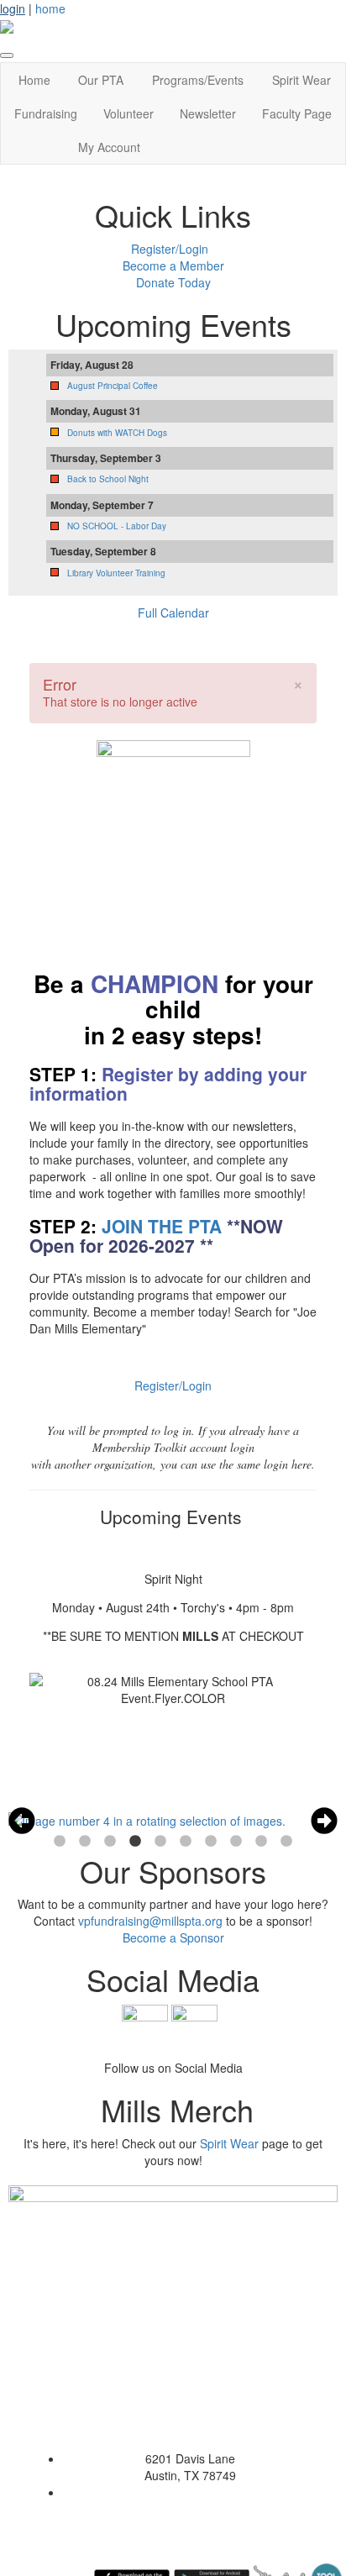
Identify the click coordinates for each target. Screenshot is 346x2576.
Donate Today (173, 282)
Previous (22, 1821)
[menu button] (7, 55)
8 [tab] (236, 1842)
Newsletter (208, 113)
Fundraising (46, 113)
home (50, 8)
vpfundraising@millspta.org (150, 1921)
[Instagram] (194, 2026)
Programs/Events (198, 80)
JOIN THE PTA (162, 1226)
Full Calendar (173, 612)
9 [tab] (261, 1842)
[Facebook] (145, 2026)
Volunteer (128, 113)
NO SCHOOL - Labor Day (117, 526)
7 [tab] (211, 1842)
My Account (109, 147)
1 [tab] (60, 1842)
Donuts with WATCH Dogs (117, 433)
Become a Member (173, 265)
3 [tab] (110, 1842)
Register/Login (170, 249)
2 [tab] (85, 1842)
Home (34, 80)
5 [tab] (160, 1842)
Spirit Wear (301, 80)
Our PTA (101, 80)
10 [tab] (286, 1842)
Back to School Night (108, 479)
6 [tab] (186, 1842)
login (13, 8)
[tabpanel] (173, 1821)
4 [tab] (135, 1842)
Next (324, 1821)
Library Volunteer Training (116, 573)
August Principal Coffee (113, 386)
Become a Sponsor (173, 1937)
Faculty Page (297, 113)
